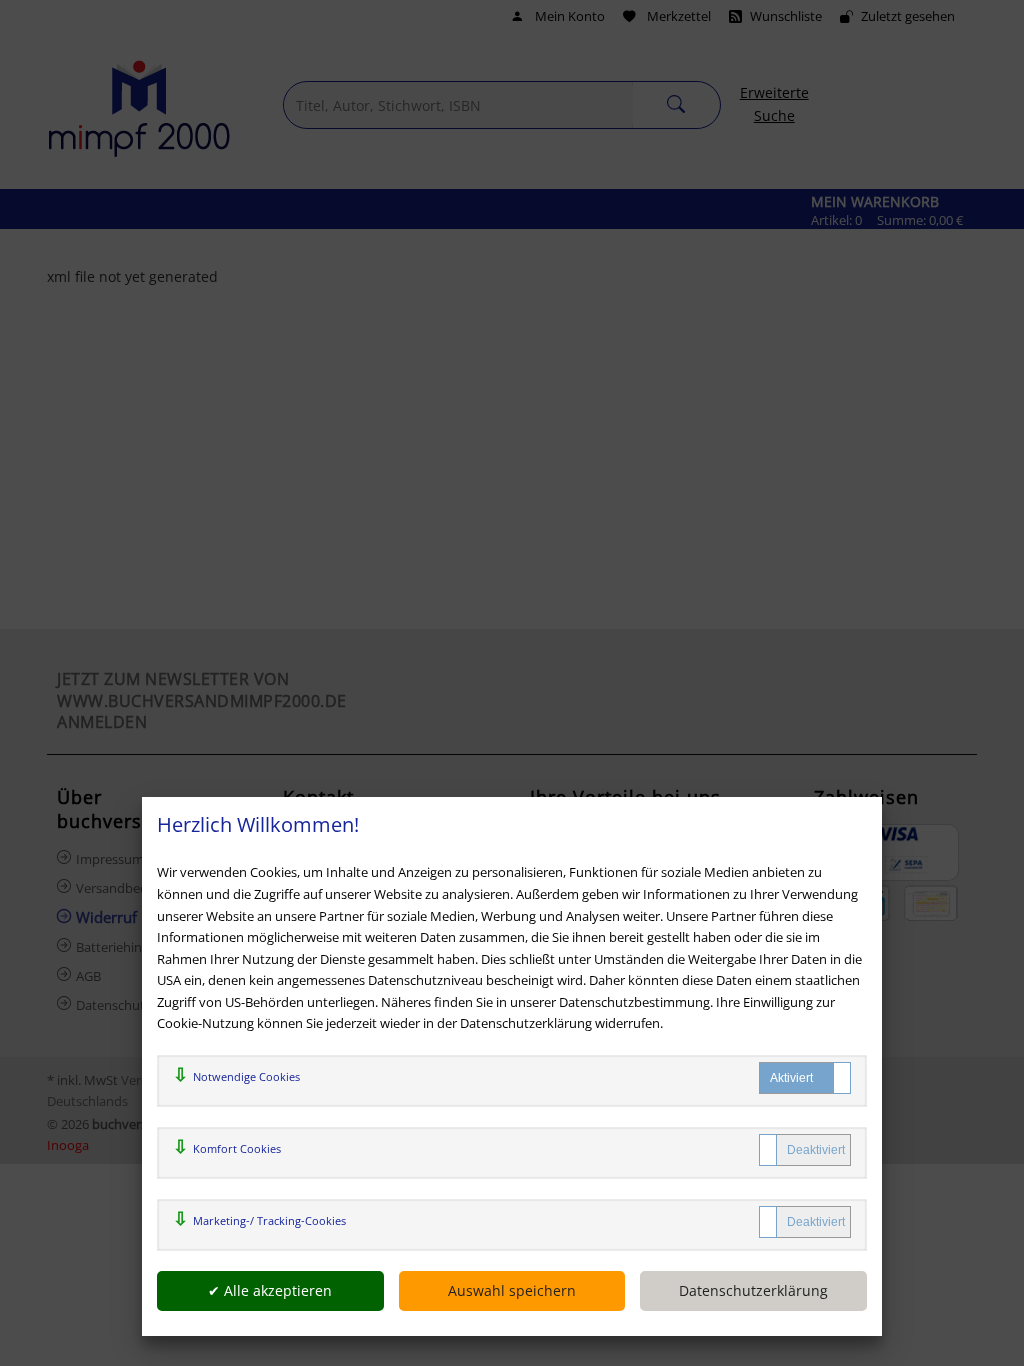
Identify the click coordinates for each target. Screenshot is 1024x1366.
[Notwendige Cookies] (805, 1078)
